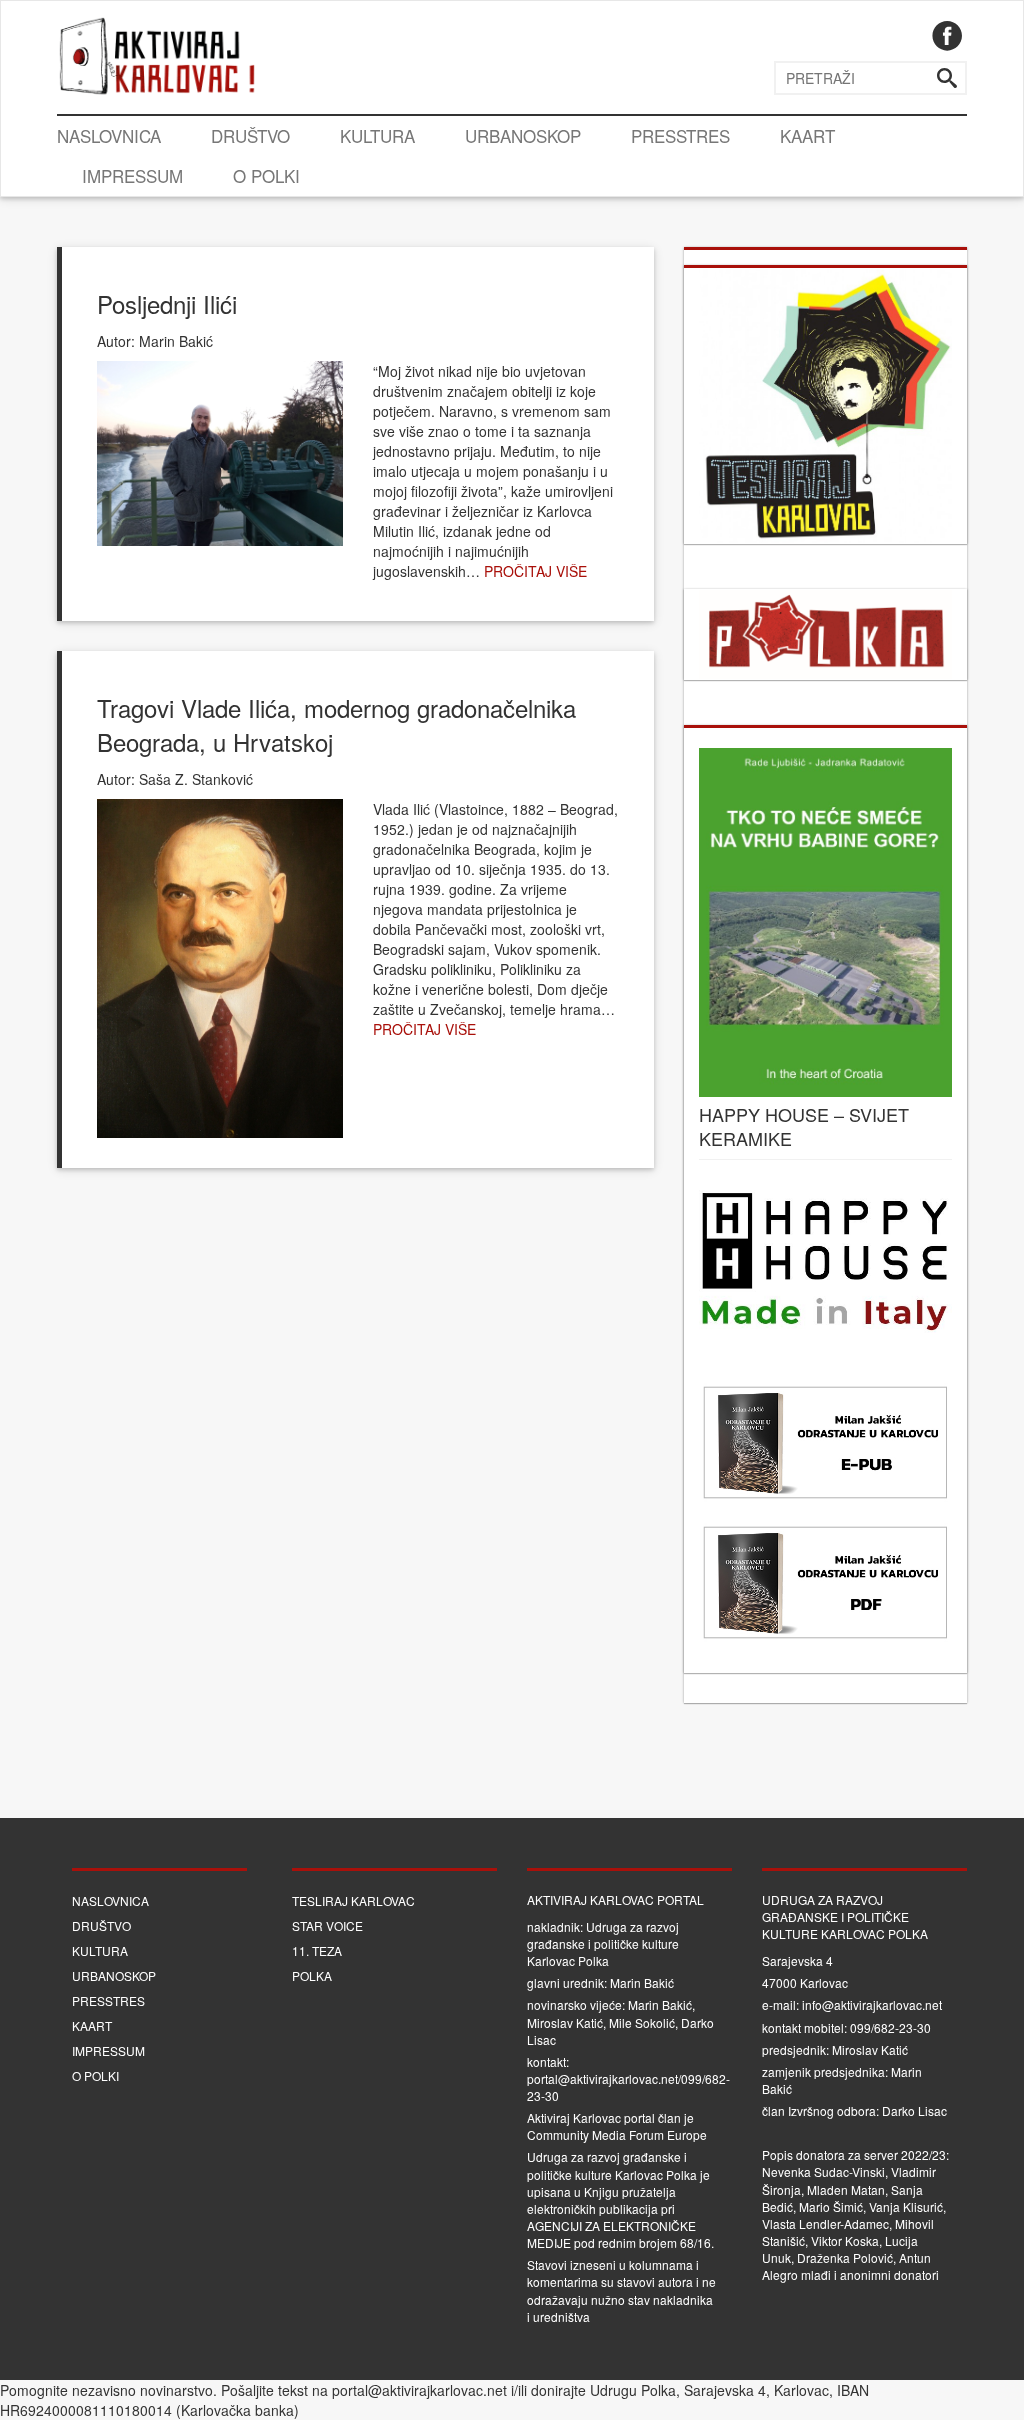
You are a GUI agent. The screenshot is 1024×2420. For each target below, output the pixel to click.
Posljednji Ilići (167, 303)
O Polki (266, 175)
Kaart (807, 135)
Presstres (680, 135)
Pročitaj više (535, 571)
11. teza (317, 1950)
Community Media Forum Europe (617, 2134)
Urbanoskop (523, 135)
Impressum (132, 175)
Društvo (250, 135)
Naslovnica (109, 135)
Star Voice (327, 1925)
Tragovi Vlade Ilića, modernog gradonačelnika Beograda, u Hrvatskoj (336, 724)
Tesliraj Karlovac (353, 1900)
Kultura (377, 135)
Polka (312, 1975)
